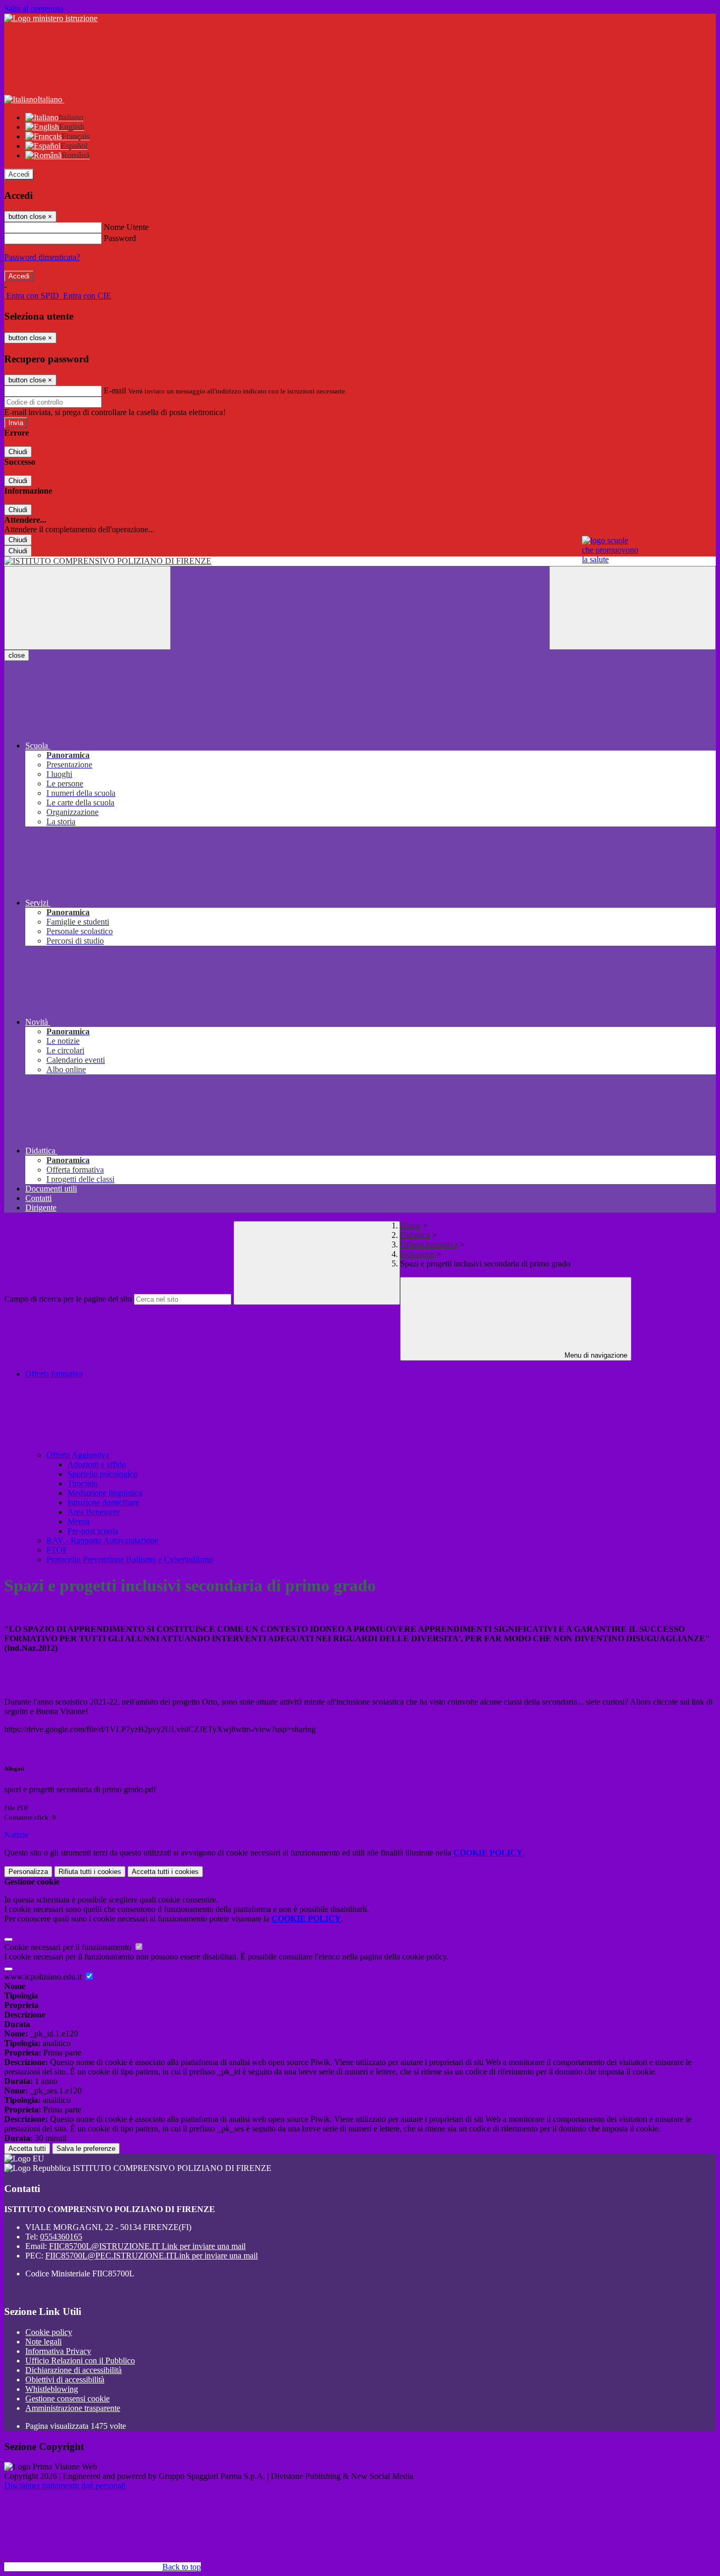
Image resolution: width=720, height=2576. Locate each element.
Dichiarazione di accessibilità (74, 2370)
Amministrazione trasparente (73, 2408)
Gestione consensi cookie (67, 2399)
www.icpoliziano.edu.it (44, 1977)
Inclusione (418, 1254)
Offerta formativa (429, 1244)
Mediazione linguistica (105, 1493)
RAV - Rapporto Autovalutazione (102, 1540)
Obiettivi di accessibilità (65, 2380)
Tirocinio (82, 1483)
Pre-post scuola (93, 1531)
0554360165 (61, 2237)
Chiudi (18, 452)
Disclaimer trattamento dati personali (65, 2486)
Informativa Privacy (58, 2351)
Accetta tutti (165, 1872)
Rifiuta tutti (90, 1872)
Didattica (415, 1235)
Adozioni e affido (97, 1464)
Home (410, 1225)
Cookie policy (49, 2332)
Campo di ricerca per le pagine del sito (68, 1299)
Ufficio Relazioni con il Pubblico (80, 2361)
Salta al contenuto (34, 9)
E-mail (115, 391)
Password (120, 238)
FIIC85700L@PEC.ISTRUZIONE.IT (152, 2256)
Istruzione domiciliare (103, 1502)
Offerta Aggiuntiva (79, 1455)
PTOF (57, 1550)
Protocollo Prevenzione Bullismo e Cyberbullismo (130, 1559)
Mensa (79, 1521)
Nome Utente (126, 227)
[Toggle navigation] (87, 608)
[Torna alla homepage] (360, 561)
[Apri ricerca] (633, 608)
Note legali (43, 2342)
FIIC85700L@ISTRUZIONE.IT (147, 2246)
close (17, 655)
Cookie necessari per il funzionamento (69, 1947)
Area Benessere (94, 1512)
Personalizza (28, 1872)
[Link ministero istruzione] (51, 18)
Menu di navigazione (595, 1355)
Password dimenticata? (42, 257)
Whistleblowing (52, 2389)
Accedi (19, 174)
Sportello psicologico (103, 1474)
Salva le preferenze (86, 2149)
